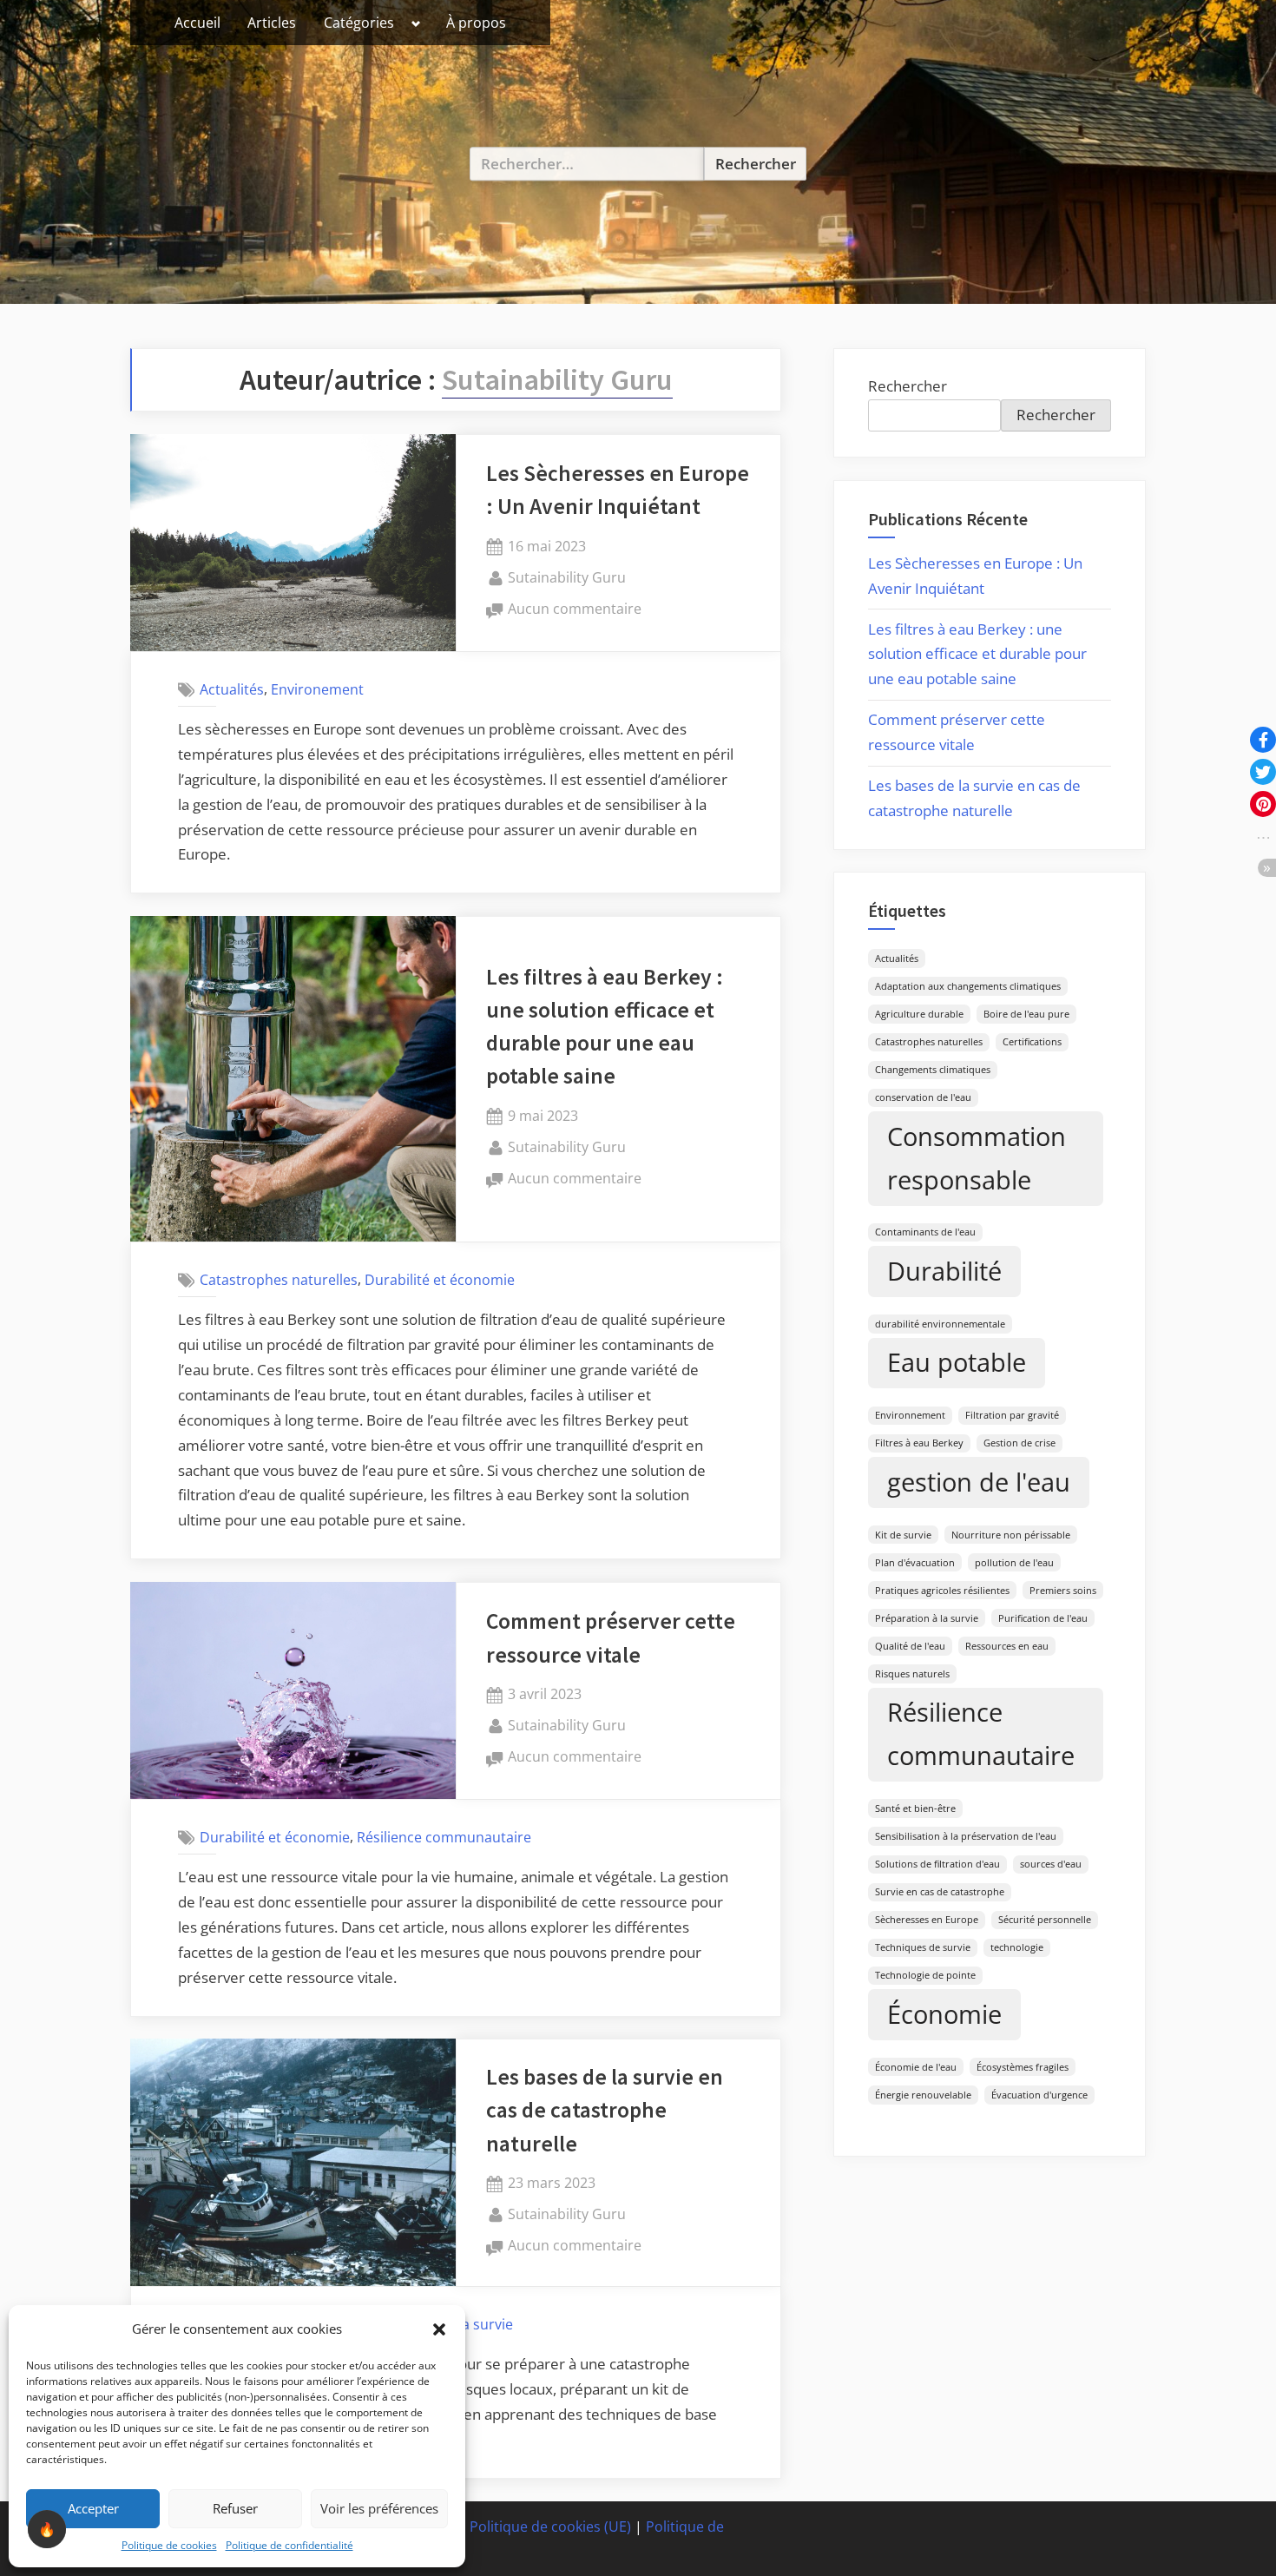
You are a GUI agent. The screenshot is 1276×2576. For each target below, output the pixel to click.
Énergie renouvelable (923, 2095)
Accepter (93, 2508)
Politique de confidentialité (289, 2545)
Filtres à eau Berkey (919, 1443)
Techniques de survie (923, 1947)
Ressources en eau (1007, 1646)
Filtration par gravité (1012, 1415)
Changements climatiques (933, 1070)
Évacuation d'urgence (1039, 2095)
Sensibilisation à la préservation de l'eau (966, 1836)
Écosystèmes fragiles (1023, 2067)
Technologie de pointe (925, 1975)
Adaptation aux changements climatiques (968, 986)
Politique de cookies (169, 2545)
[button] (439, 2329)
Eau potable (957, 1362)
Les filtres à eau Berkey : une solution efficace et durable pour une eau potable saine (977, 654)
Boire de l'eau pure (1026, 1014)
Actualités (232, 688)
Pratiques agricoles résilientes (942, 1591)
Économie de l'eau (916, 2067)
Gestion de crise (1019, 1443)
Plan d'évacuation (915, 1563)
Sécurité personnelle (1045, 1920)
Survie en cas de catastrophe (940, 1892)
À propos (476, 23)
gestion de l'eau (979, 1482)
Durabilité (944, 1271)
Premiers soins (1063, 1591)
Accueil (197, 23)
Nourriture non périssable (1011, 1535)
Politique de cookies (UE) (550, 2527)
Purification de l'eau (1043, 1618)
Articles (272, 23)
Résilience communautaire (444, 1837)
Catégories (359, 23)
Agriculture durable (919, 1014)
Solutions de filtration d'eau (937, 1864)
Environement (317, 688)
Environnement (910, 1415)
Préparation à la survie (927, 1618)
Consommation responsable (977, 1158)
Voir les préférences (379, 2508)
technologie (1017, 1947)
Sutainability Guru (567, 577)
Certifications (1032, 1042)
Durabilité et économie (440, 1280)
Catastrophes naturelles (279, 1280)
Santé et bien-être (915, 1808)
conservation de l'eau (923, 1097)
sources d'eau (1051, 1864)
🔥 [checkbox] (47, 2529)
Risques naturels (912, 1674)
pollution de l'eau (1014, 1563)
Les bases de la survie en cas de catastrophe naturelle (605, 2110)
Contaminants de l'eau (925, 1232)
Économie (944, 2014)
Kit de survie (903, 1535)
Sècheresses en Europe (927, 1920)
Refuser (235, 2508)
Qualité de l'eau (910, 1646)
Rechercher (908, 386)
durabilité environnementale (940, 1324)
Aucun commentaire (575, 610)
